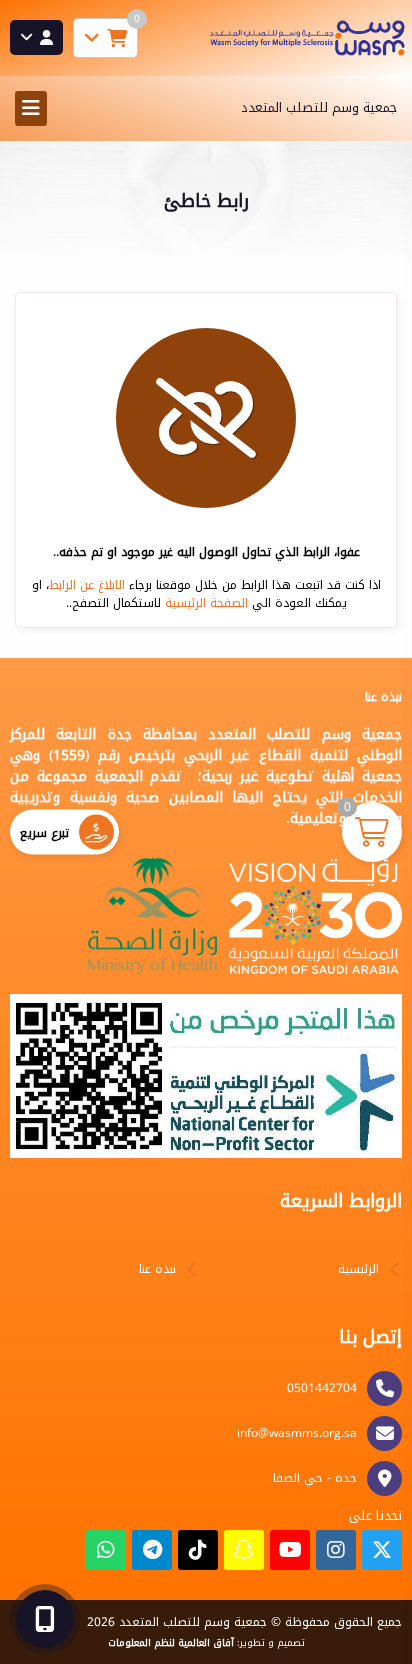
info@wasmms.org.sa (297, 1433)
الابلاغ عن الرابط (87, 585)
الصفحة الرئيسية (206, 603)
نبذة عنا (157, 1269)
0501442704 (322, 1388)
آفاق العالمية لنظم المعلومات (171, 1643)
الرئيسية (358, 1269)
